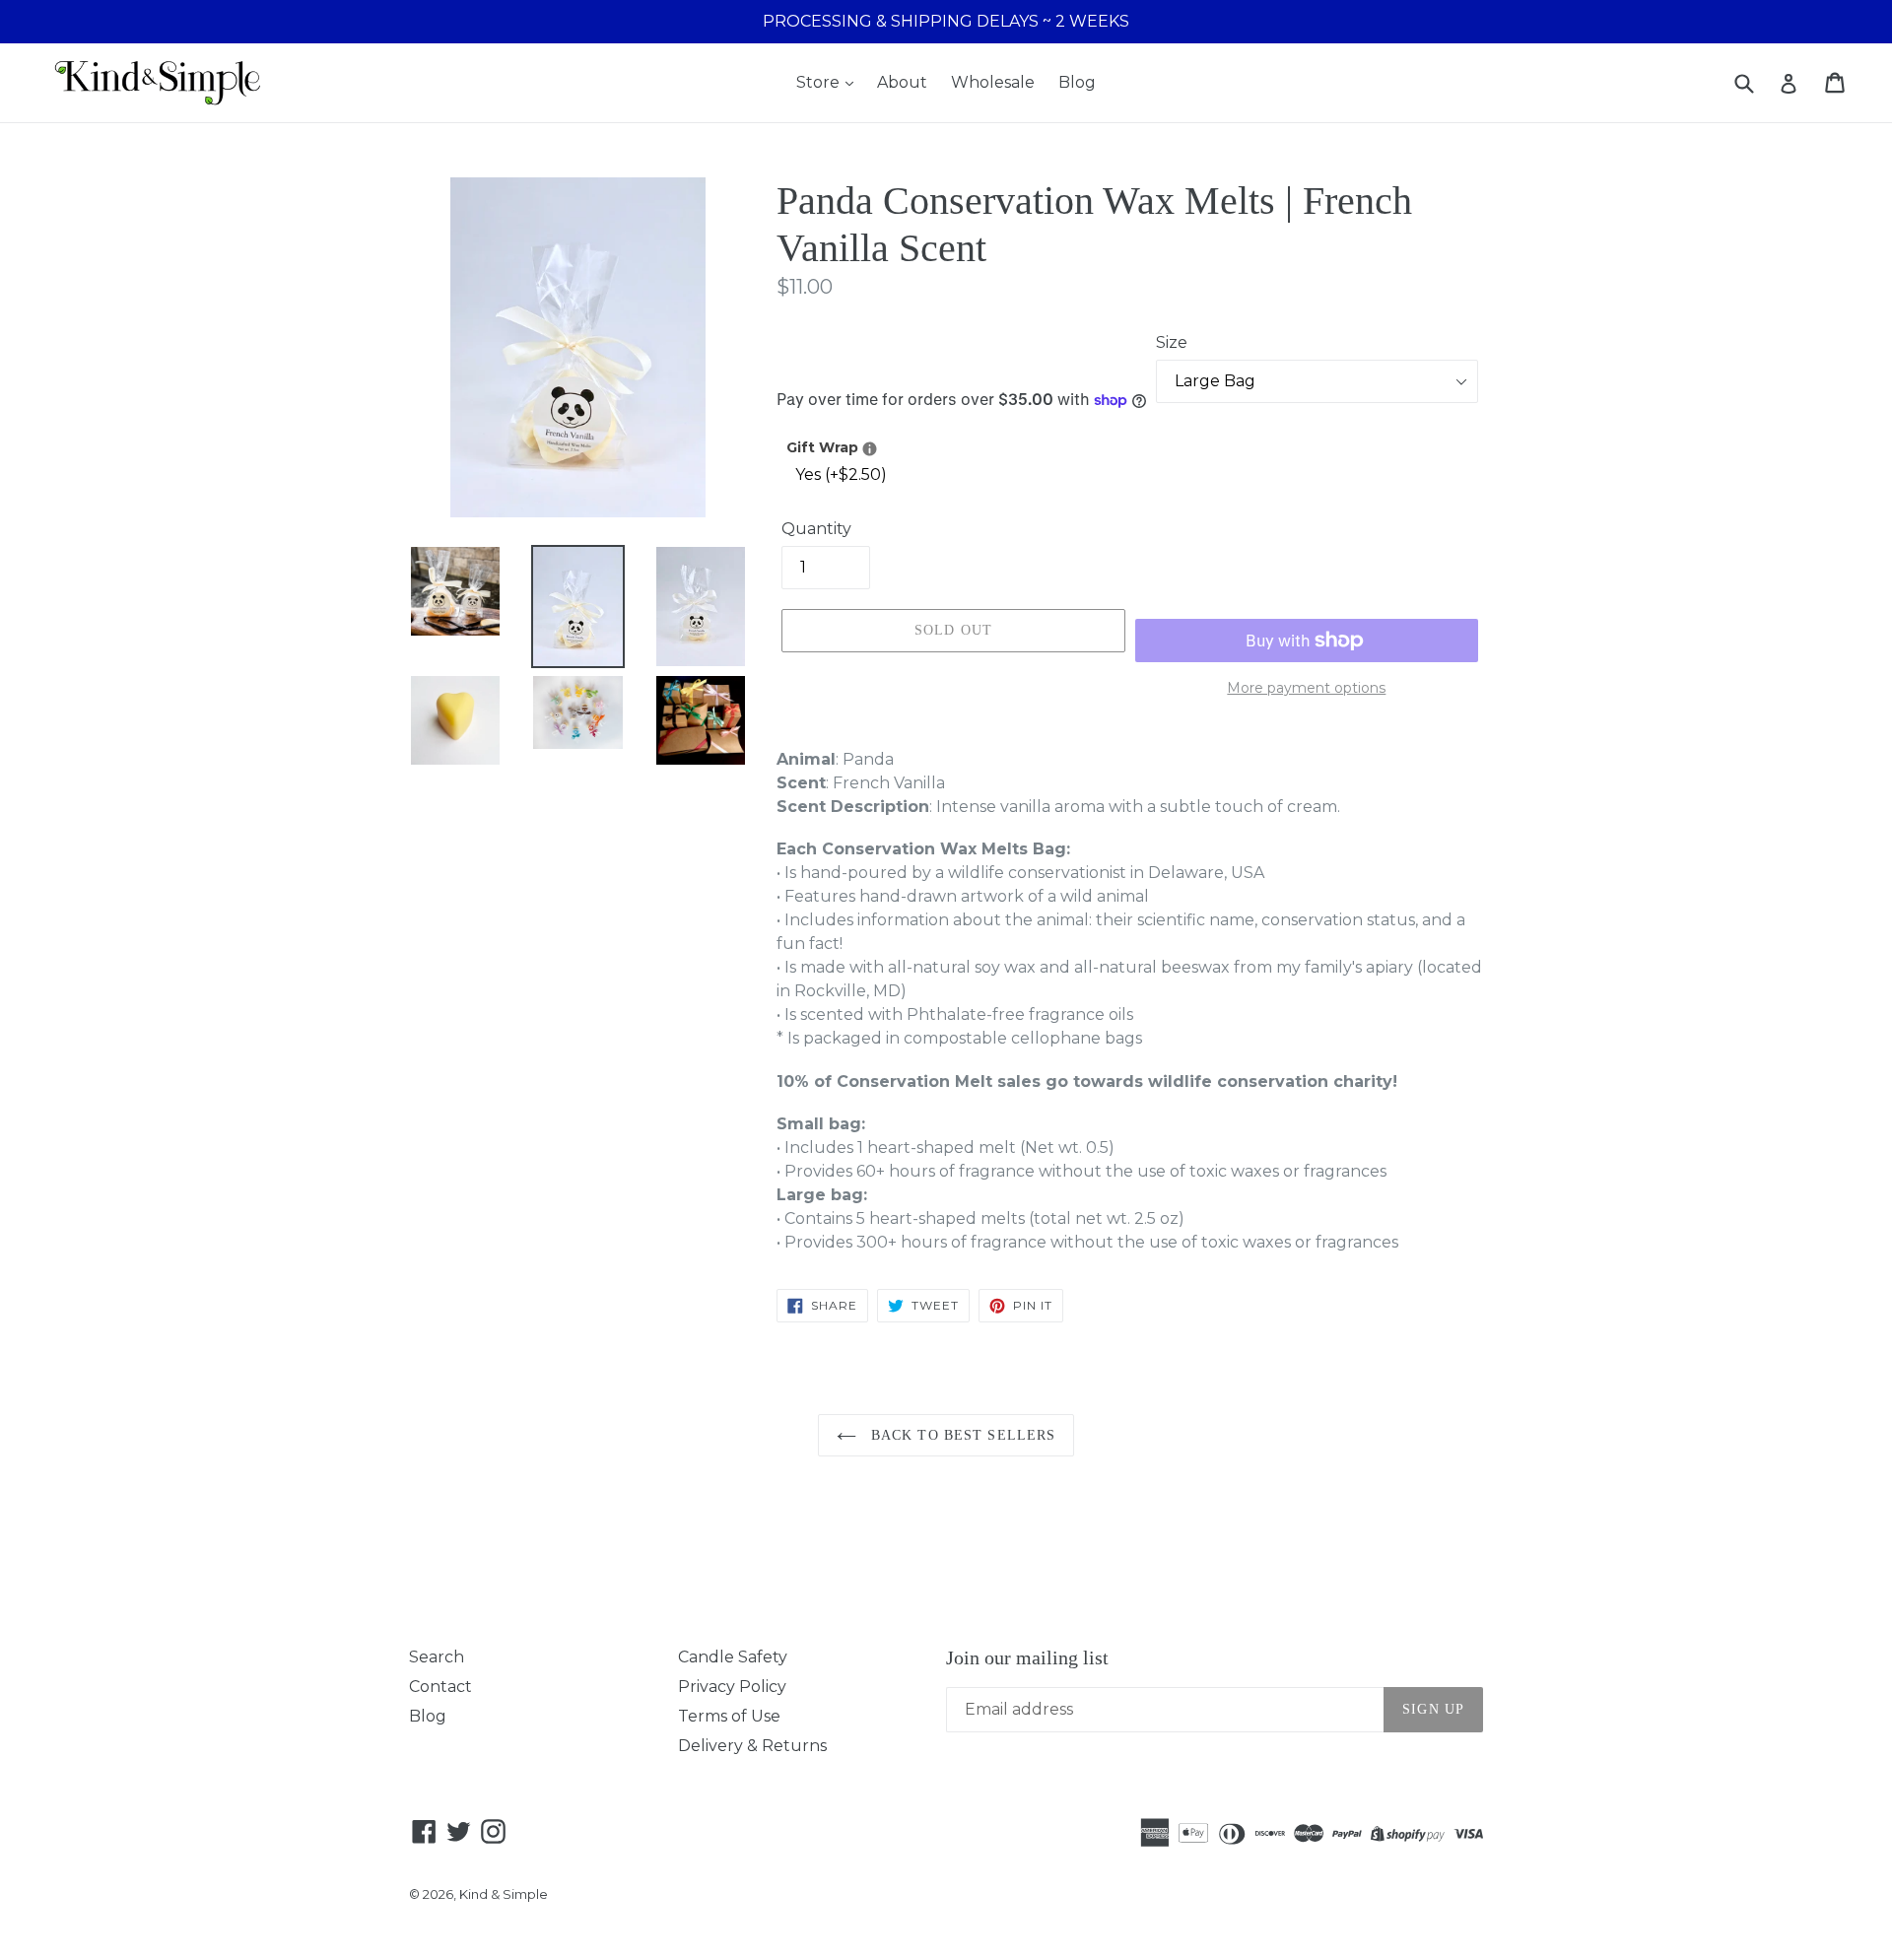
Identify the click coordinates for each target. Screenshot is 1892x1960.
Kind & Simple (504, 1894)
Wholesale (993, 82)
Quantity (816, 529)
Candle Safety (733, 1657)
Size (1172, 342)
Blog (1077, 82)
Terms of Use (729, 1716)
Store (820, 82)
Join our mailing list (1027, 1657)
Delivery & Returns (752, 1746)
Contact (440, 1687)
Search (437, 1657)
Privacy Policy (732, 1687)
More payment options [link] (1306, 688)
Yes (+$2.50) (841, 474)
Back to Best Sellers (961, 1435)
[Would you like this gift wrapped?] (870, 449)
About (902, 82)
